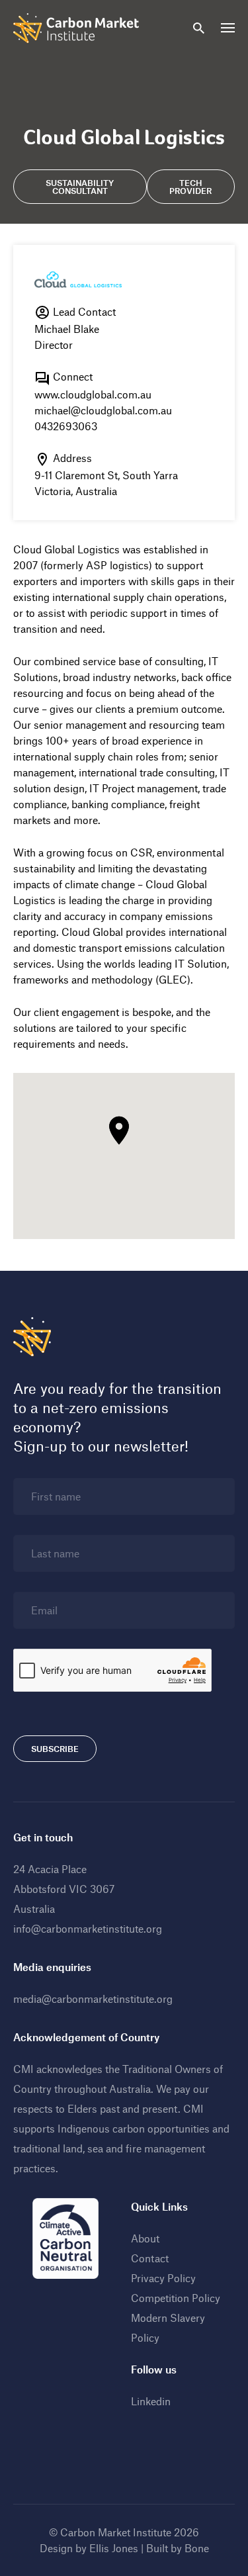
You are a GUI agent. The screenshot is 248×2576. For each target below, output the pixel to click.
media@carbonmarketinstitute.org (93, 1999)
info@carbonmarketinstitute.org (88, 1928)
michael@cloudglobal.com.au (103, 410)
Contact (150, 2258)
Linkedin (151, 2401)
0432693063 (66, 426)
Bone (197, 2548)
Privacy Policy (163, 2278)
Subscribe (55, 1749)
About (145, 2238)
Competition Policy (176, 2298)
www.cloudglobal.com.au (93, 394)
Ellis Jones (114, 2548)
